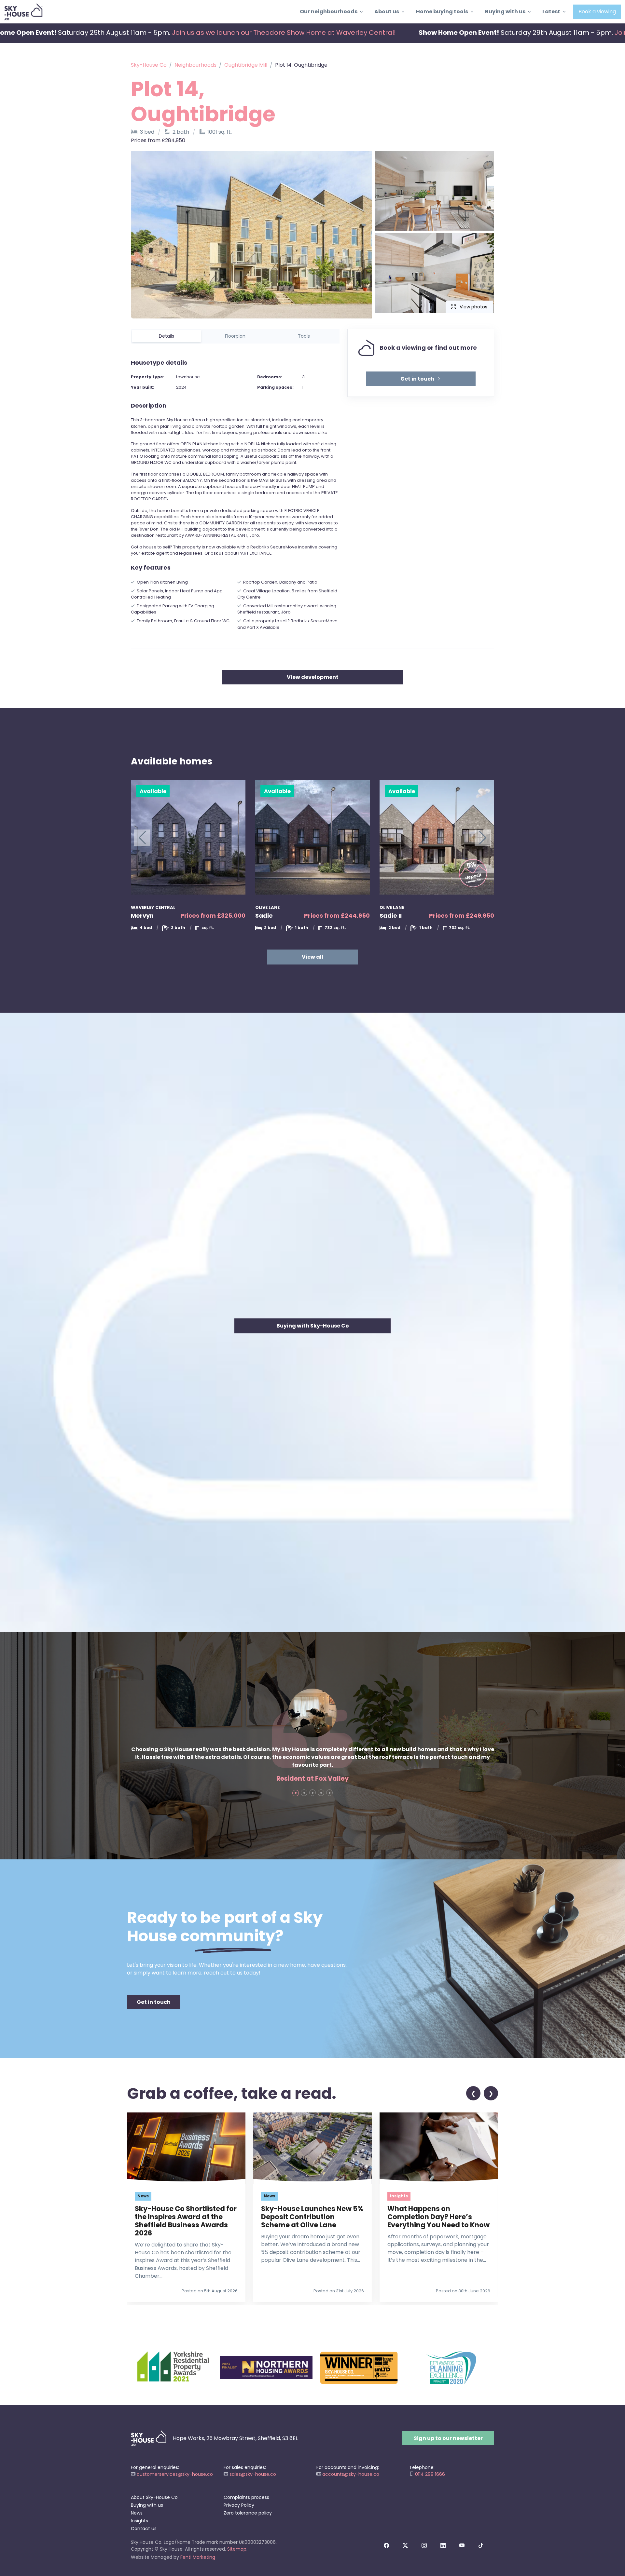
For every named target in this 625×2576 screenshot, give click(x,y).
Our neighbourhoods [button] (329, 12)
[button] (421, 379)
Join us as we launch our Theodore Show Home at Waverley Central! (284, 33)
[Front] (23, 12)
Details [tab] (167, 336)
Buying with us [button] (505, 12)
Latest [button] (551, 12)
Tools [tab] (304, 336)
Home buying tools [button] (442, 12)
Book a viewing (597, 12)
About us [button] (387, 12)
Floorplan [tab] (235, 336)
